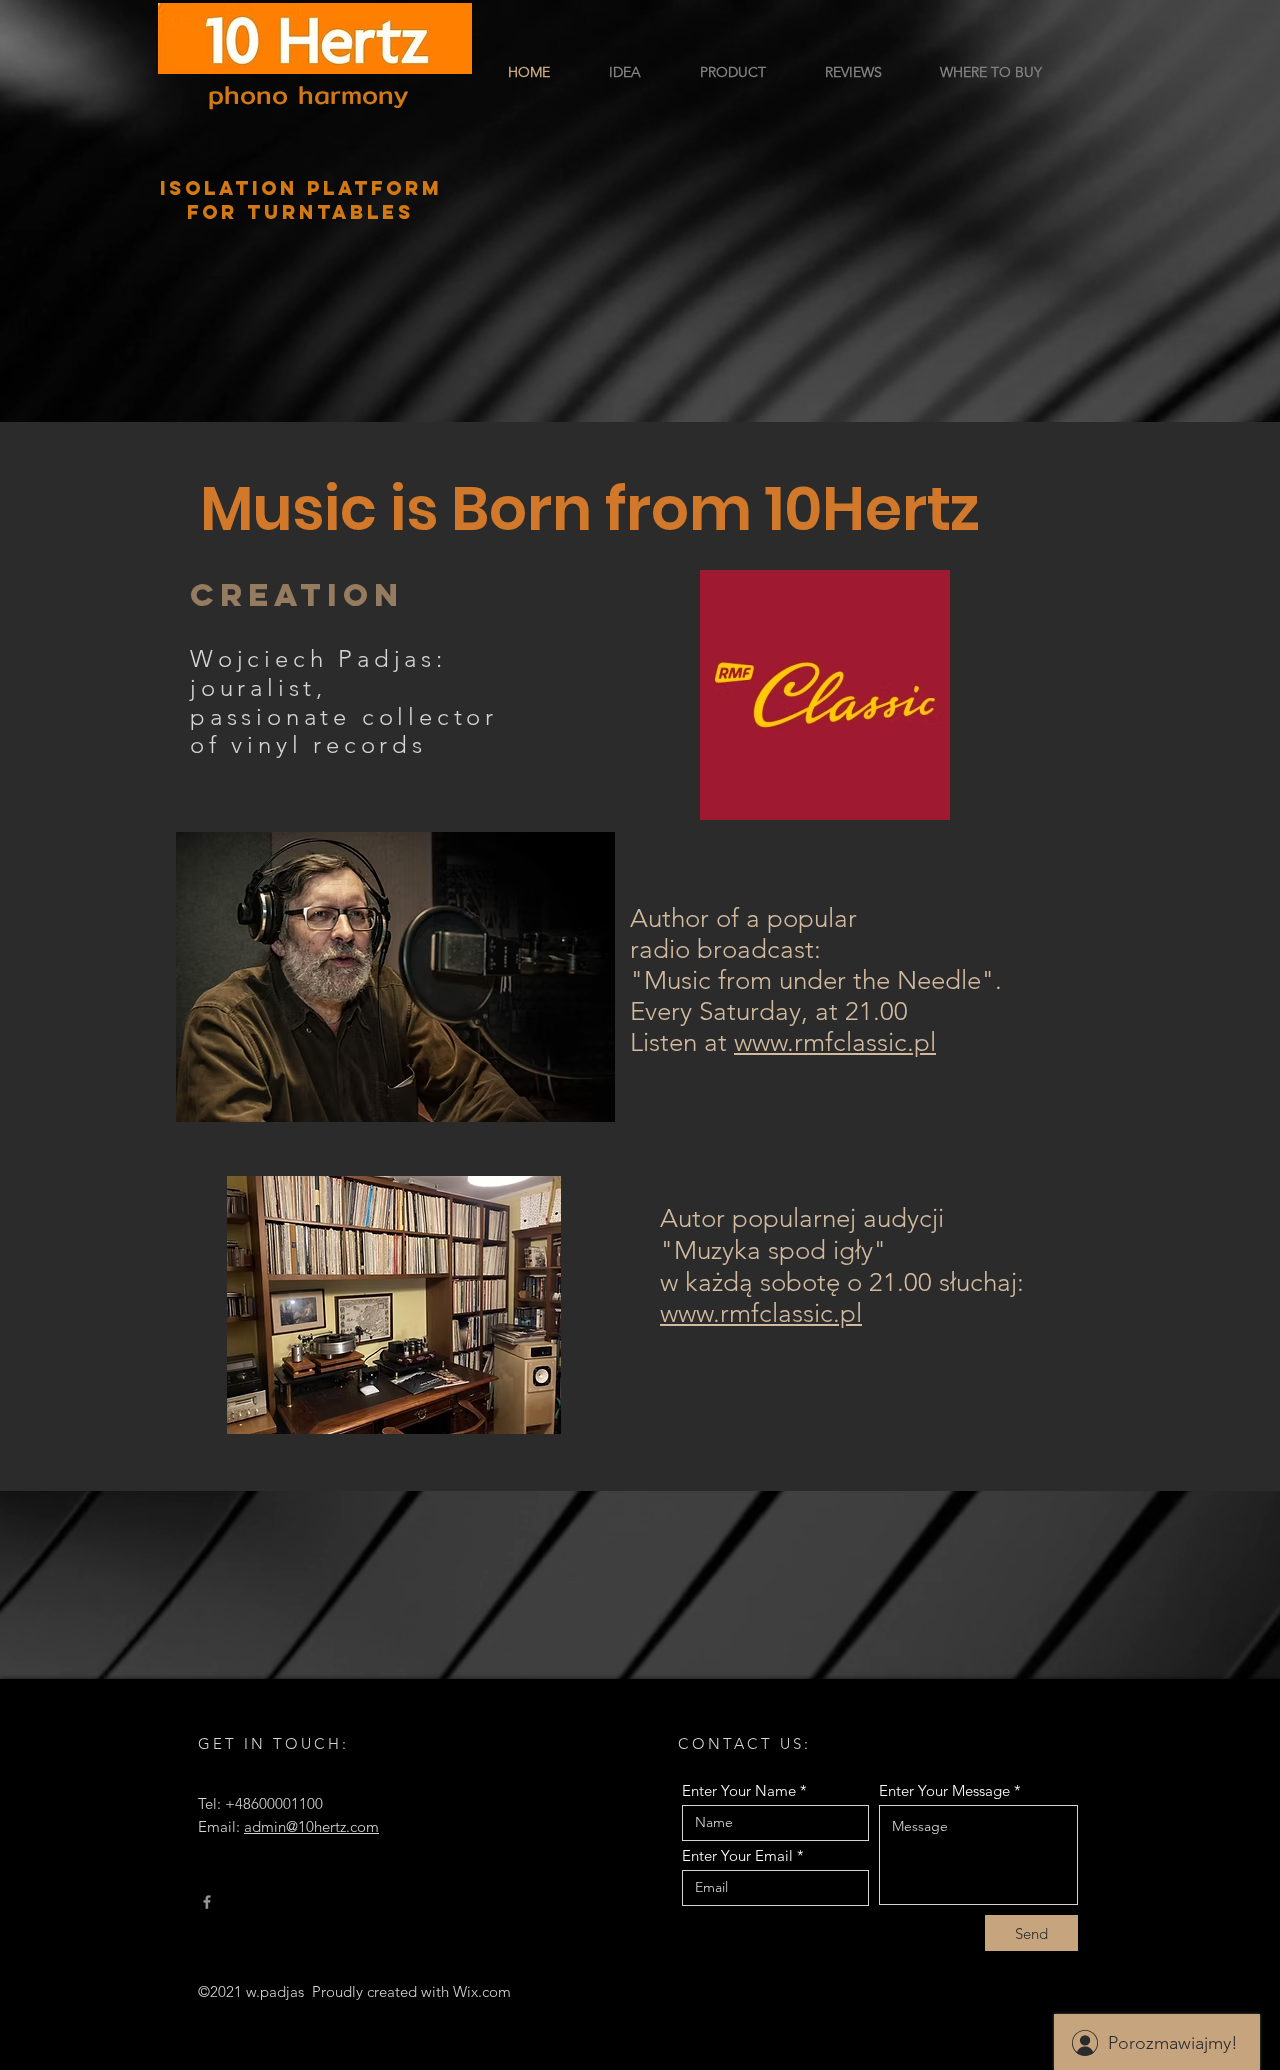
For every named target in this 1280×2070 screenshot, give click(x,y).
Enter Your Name (739, 1790)
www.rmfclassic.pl (835, 1042)
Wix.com (482, 1991)
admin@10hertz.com (311, 1826)
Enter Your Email (737, 1855)
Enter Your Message (944, 1790)
